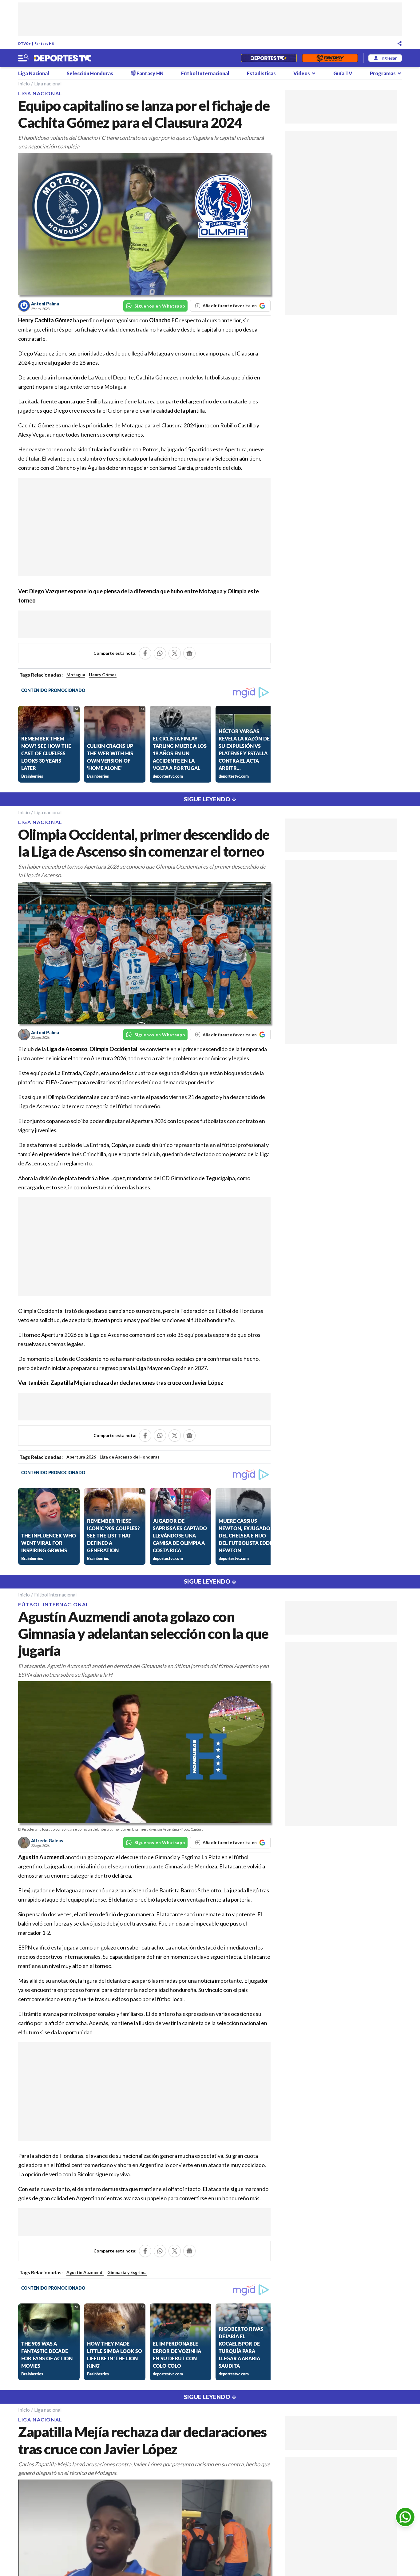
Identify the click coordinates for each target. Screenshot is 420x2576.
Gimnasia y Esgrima (127, 2272)
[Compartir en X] (175, 653)
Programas (383, 73)
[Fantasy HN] (330, 58)
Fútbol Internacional (205, 73)
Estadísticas (261, 73)
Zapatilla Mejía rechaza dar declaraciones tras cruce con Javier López (137, 1383)
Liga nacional (48, 83)
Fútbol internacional (55, 1594)
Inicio (24, 83)
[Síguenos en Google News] (189, 653)
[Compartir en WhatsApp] (160, 653)
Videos (302, 73)
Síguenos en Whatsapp (160, 306)
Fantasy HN (44, 43)
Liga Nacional (34, 73)
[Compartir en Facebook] (145, 653)
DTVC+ (24, 43)
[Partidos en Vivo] (269, 58)
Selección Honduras (90, 73)
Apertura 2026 (81, 1457)
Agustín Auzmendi (85, 2272)
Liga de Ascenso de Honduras (130, 1457)
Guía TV (343, 73)
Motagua (76, 675)
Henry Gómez (103, 675)
